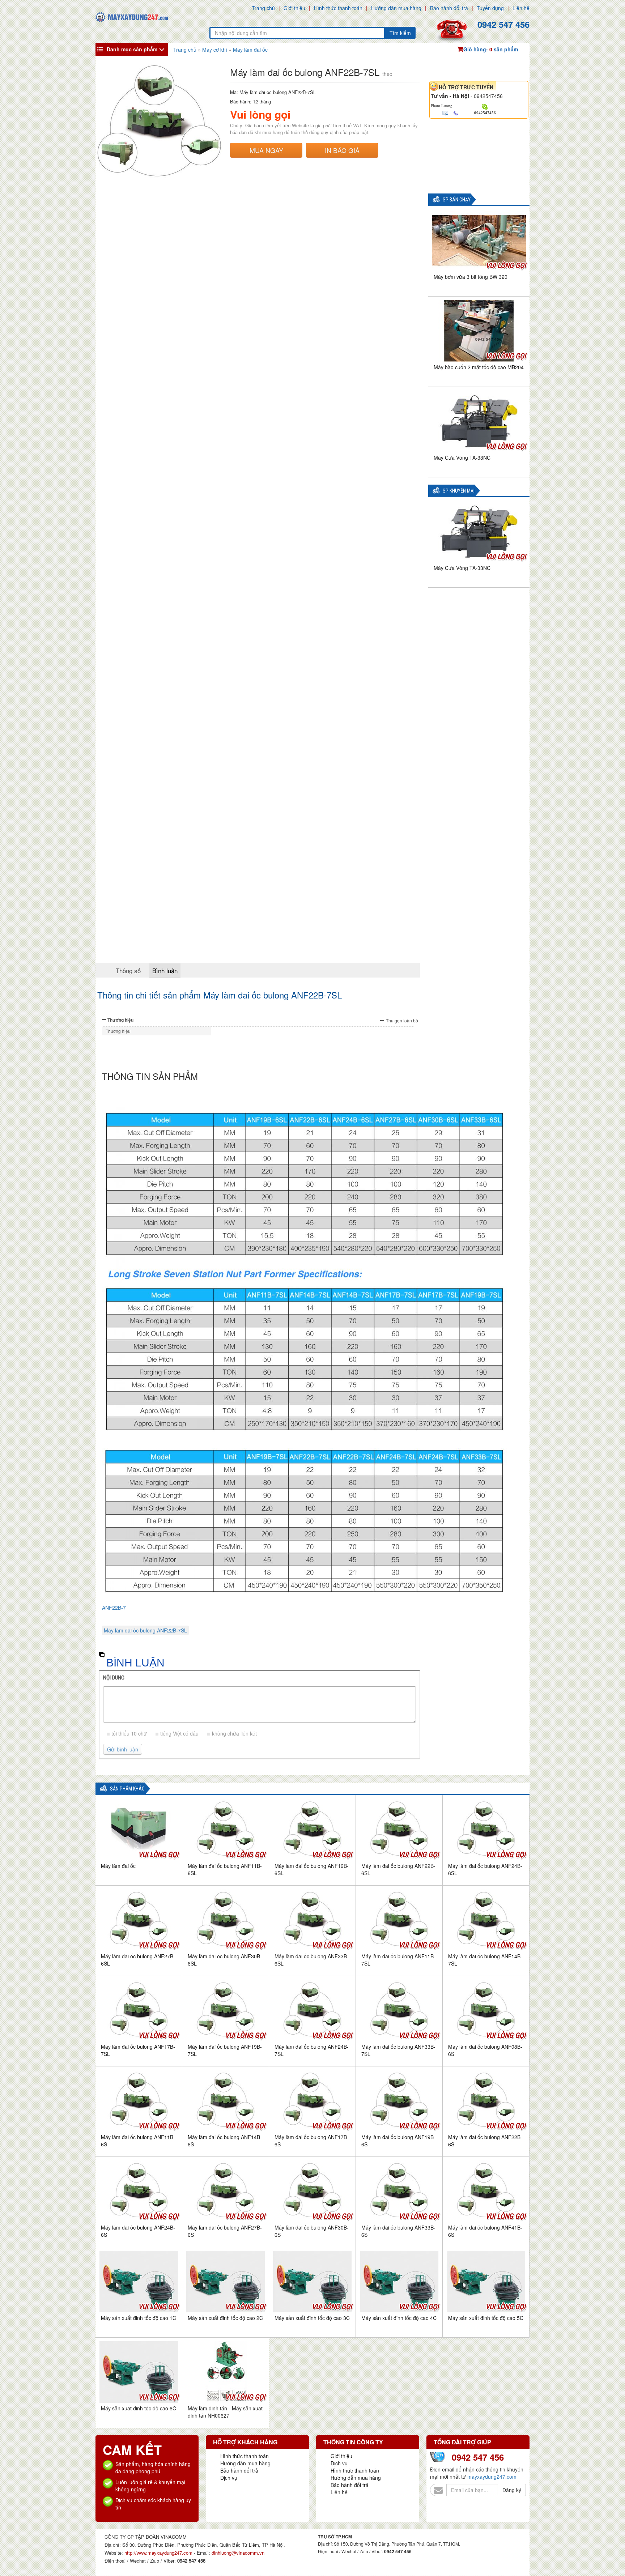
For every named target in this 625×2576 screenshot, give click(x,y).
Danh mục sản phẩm (132, 49)
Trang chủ (263, 8)
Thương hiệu (120, 1020)
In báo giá (342, 150)
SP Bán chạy (457, 200)
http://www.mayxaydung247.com (159, 2553)
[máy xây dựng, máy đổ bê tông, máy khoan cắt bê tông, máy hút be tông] (132, 16)
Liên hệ (521, 8)
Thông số (128, 970)
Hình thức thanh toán (338, 8)
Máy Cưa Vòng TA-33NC (462, 457)
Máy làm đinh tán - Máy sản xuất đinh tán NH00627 (225, 2412)
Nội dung (114, 1678)
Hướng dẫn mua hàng (396, 8)
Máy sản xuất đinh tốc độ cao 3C (312, 2318)
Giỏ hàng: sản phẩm (491, 49)
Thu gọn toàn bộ (402, 1020)
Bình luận (165, 970)
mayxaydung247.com (492, 2477)
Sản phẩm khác (127, 1789)
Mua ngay (266, 150)
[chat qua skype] (485, 106)
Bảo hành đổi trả (449, 8)
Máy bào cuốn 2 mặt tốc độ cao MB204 (479, 367)
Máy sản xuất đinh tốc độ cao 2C (225, 2318)
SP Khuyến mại (459, 491)
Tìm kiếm (400, 33)
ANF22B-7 (114, 1608)
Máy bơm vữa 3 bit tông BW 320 (471, 277)
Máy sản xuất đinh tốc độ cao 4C (399, 2318)
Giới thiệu (294, 8)
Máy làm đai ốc (118, 1866)
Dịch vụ (229, 2478)
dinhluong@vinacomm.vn (238, 2553)
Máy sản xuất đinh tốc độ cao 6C (139, 2408)
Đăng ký (512, 2490)
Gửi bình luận (123, 1749)
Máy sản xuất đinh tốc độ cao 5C (486, 2318)
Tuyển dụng (490, 8)
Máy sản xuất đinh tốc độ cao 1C (139, 2318)
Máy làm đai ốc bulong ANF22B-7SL (145, 1630)
